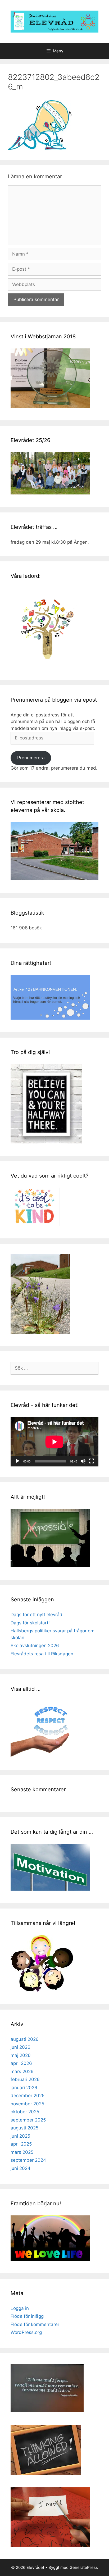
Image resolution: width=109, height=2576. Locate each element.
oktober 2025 (25, 2112)
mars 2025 (22, 2152)
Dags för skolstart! (30, 1623)
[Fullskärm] (92, 1461)
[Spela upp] (17, 1461)
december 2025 (28, 2096)
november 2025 (27, 2104)
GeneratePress (84, 2567)
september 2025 (28, 2120)
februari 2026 (25, 2079)
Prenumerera (31, 758)
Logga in (20, 2308)
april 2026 (21, 2063)
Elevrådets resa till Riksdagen (42, 1654)
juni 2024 (21, 2168)
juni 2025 (20, 2136)
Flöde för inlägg (27, 2316)
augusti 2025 (24, 2128)
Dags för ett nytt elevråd (37, 1615)
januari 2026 (24, 2088)
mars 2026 (22, 2071)
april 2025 (21, 2144)
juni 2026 (21, 2047)
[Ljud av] (83, 1461)
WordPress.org (26, 2332)
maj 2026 (21, 2055)
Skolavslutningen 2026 (35, 1646)
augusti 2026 (25, 2039)
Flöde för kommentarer (35, 2324)
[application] (54, 1442)
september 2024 (28, 2160)
